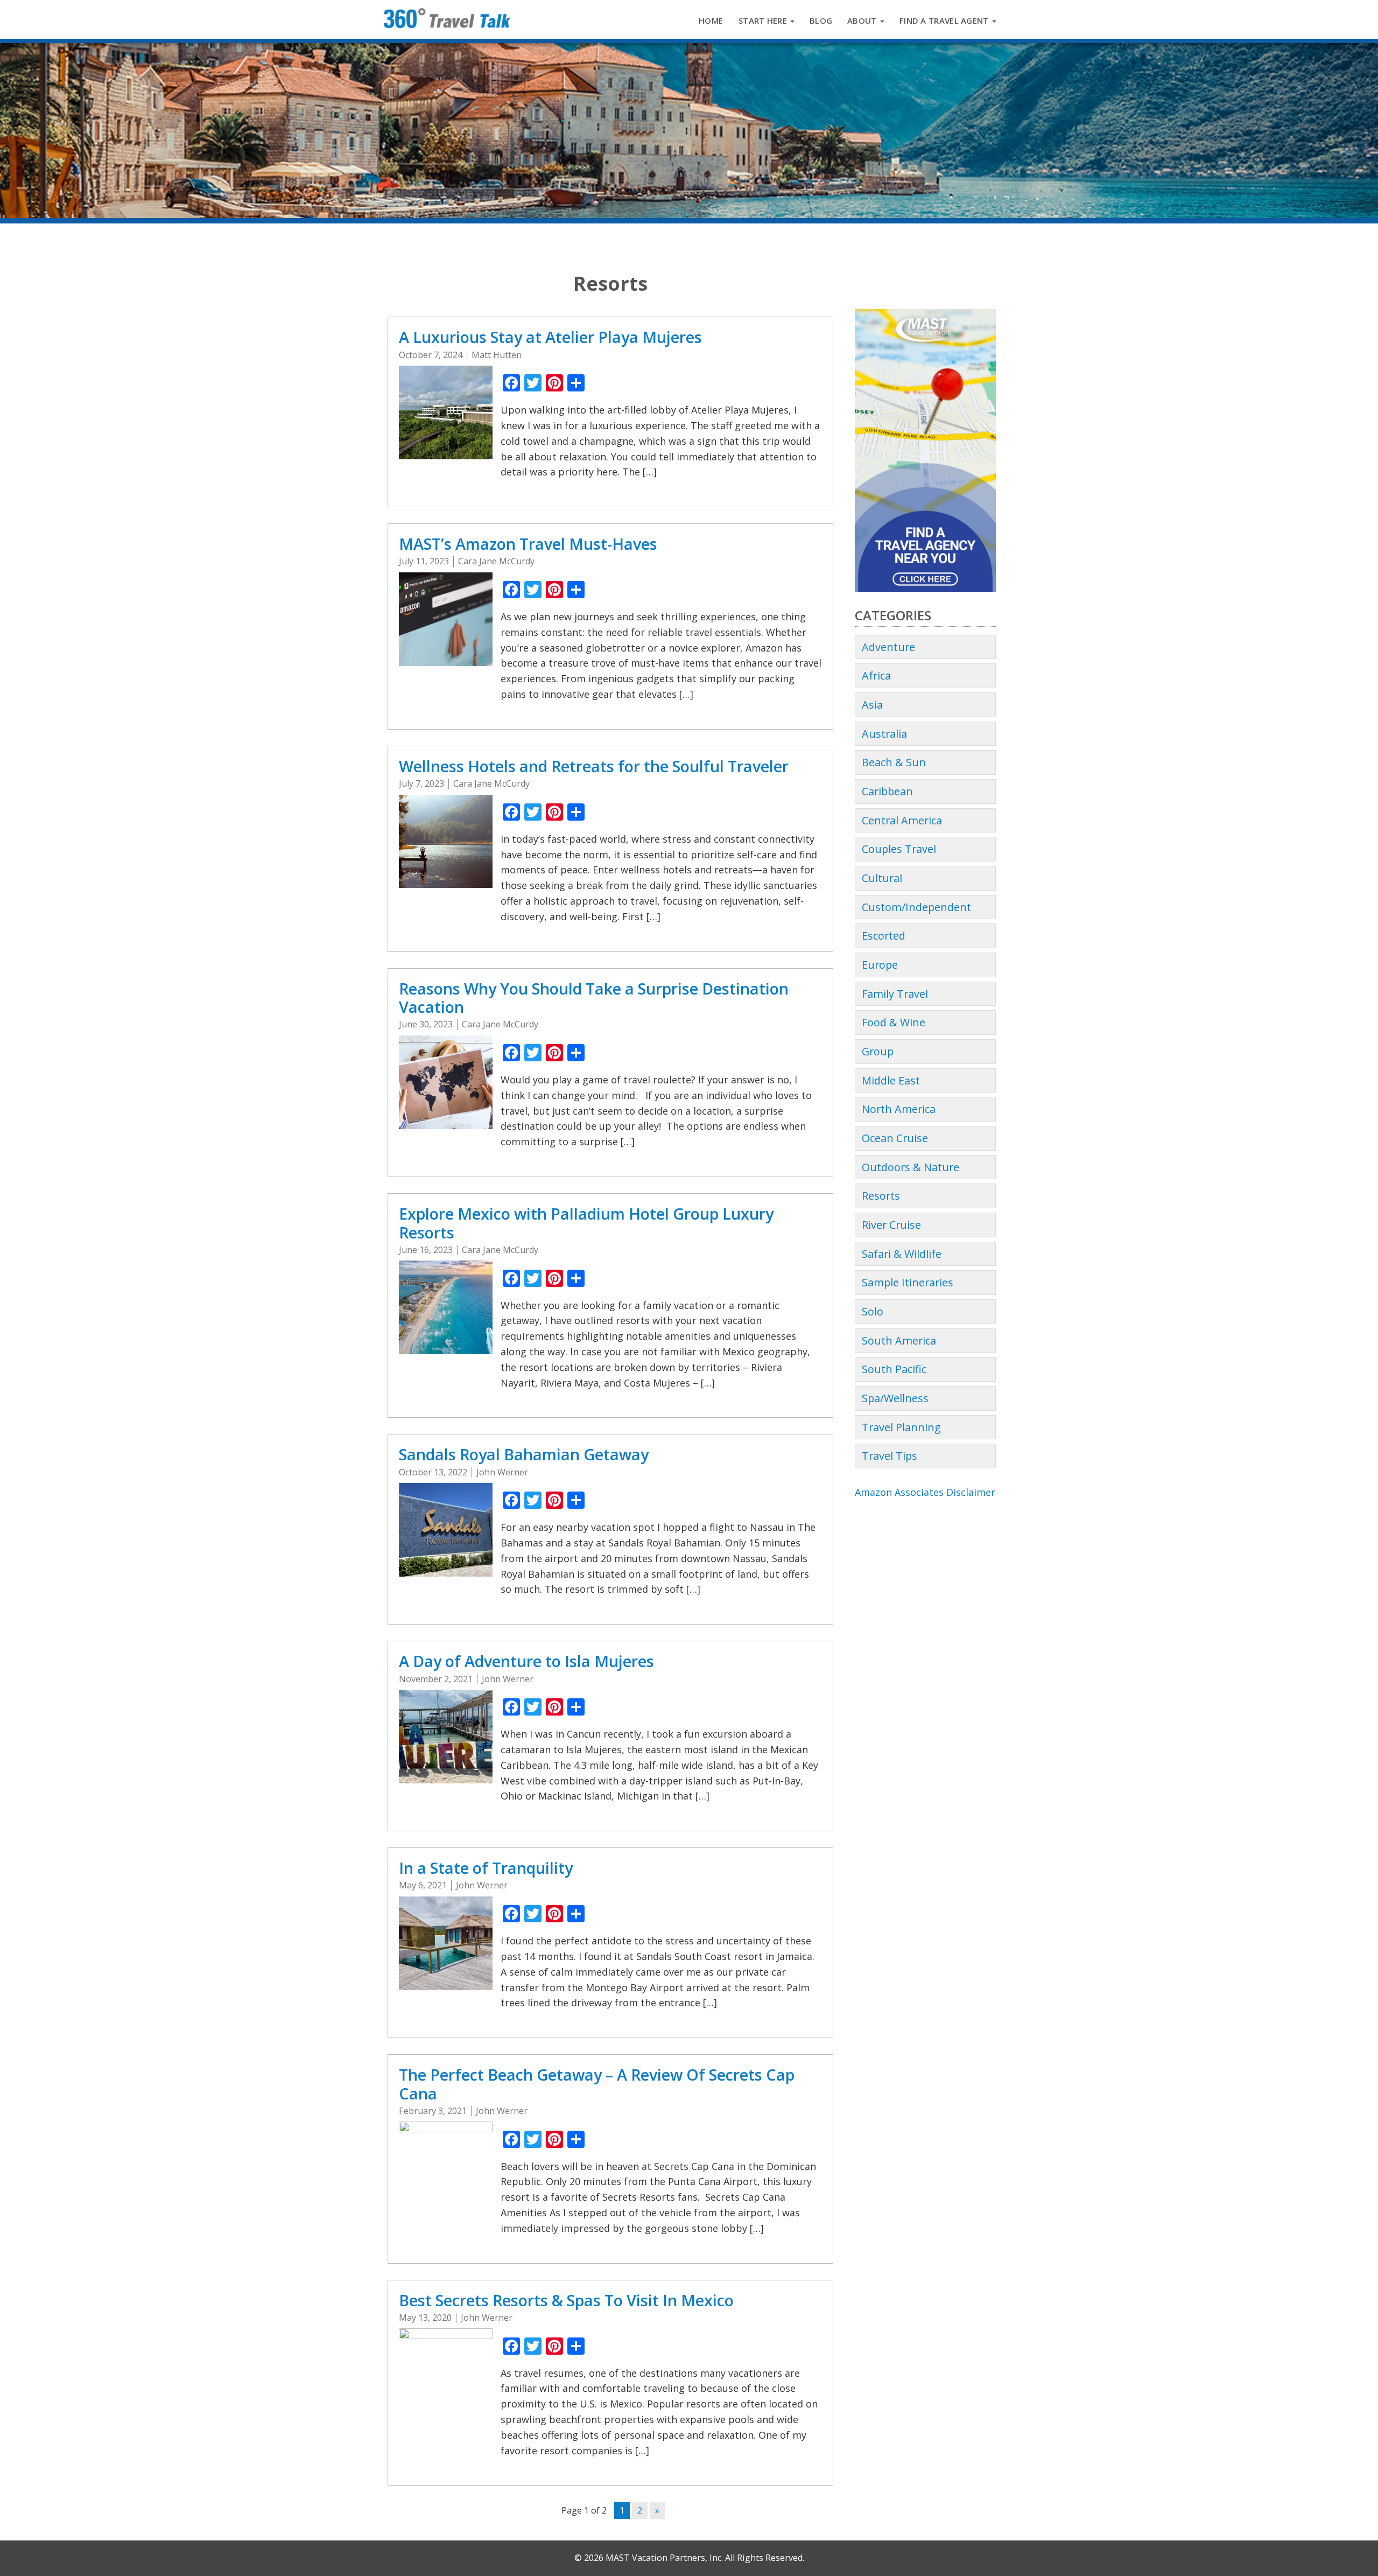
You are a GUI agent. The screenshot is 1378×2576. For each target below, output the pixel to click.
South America (899, 1340)
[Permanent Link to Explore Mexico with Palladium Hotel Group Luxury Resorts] (446, 1306)
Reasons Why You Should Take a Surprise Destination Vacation (594, 998)
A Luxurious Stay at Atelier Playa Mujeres (550, 337)
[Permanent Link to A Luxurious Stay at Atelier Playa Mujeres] (446, 411)
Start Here (764, 20)
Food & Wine (894, 1022)
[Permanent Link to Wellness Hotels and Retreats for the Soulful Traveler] (446, 840)
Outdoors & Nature (911, 1167)
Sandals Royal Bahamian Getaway (524, 1454)
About (863, 20)
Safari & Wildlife (902, 1254)
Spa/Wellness (895, 1398)
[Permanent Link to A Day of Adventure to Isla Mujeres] (446, 1735)
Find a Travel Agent (945, 20)
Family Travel (895, 994)
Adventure (888, 647)
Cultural (882, 878)
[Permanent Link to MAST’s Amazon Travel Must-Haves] (446, 618)
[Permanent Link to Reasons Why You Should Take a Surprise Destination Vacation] (446, 1081)
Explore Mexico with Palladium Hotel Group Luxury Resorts (586, 1223)
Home (711, 20)
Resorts (881, 1196)
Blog (821, 20)
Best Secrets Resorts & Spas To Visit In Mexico (566, 2300)
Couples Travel (899, 849)
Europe (880, 965)
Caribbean (887, 791)
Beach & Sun (894, 762)
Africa (876, 675)
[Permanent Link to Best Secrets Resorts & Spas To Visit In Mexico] (446, 2374)
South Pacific (894, 1369)
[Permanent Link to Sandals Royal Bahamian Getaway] (446, 1529)
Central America (902, 820)
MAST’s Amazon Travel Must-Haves (528, 544)
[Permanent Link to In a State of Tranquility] (446, 1942)
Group (878, 1051)
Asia (872, 705)
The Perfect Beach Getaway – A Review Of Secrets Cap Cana (597, 2084)
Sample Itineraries (908, 1282)
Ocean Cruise (895, 1138)
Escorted (884, 936)
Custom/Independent (916, 907)
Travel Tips (890, 1456)
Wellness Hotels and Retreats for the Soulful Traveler (594, 766)
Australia (884, 734)
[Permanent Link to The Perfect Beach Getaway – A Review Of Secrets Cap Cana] (446, 2167)
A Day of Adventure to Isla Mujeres (526, 1661)
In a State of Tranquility (486, 1868)
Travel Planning (901, 1427)
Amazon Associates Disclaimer (925, 1492)
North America (899, 1109)
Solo (873, 1311)
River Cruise (891, 1225)
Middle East (891, 1080)
